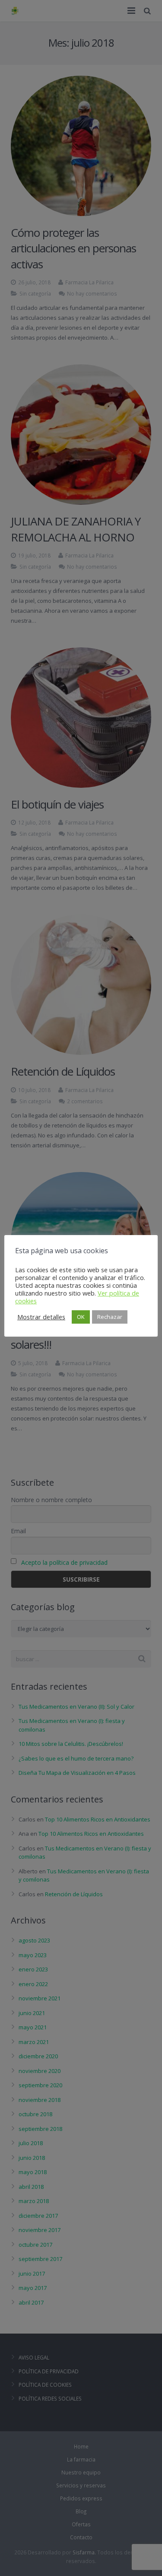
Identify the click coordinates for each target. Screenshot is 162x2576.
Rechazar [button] (110, 1317)
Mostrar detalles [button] (41, 1317)
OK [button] (81, 1317)
